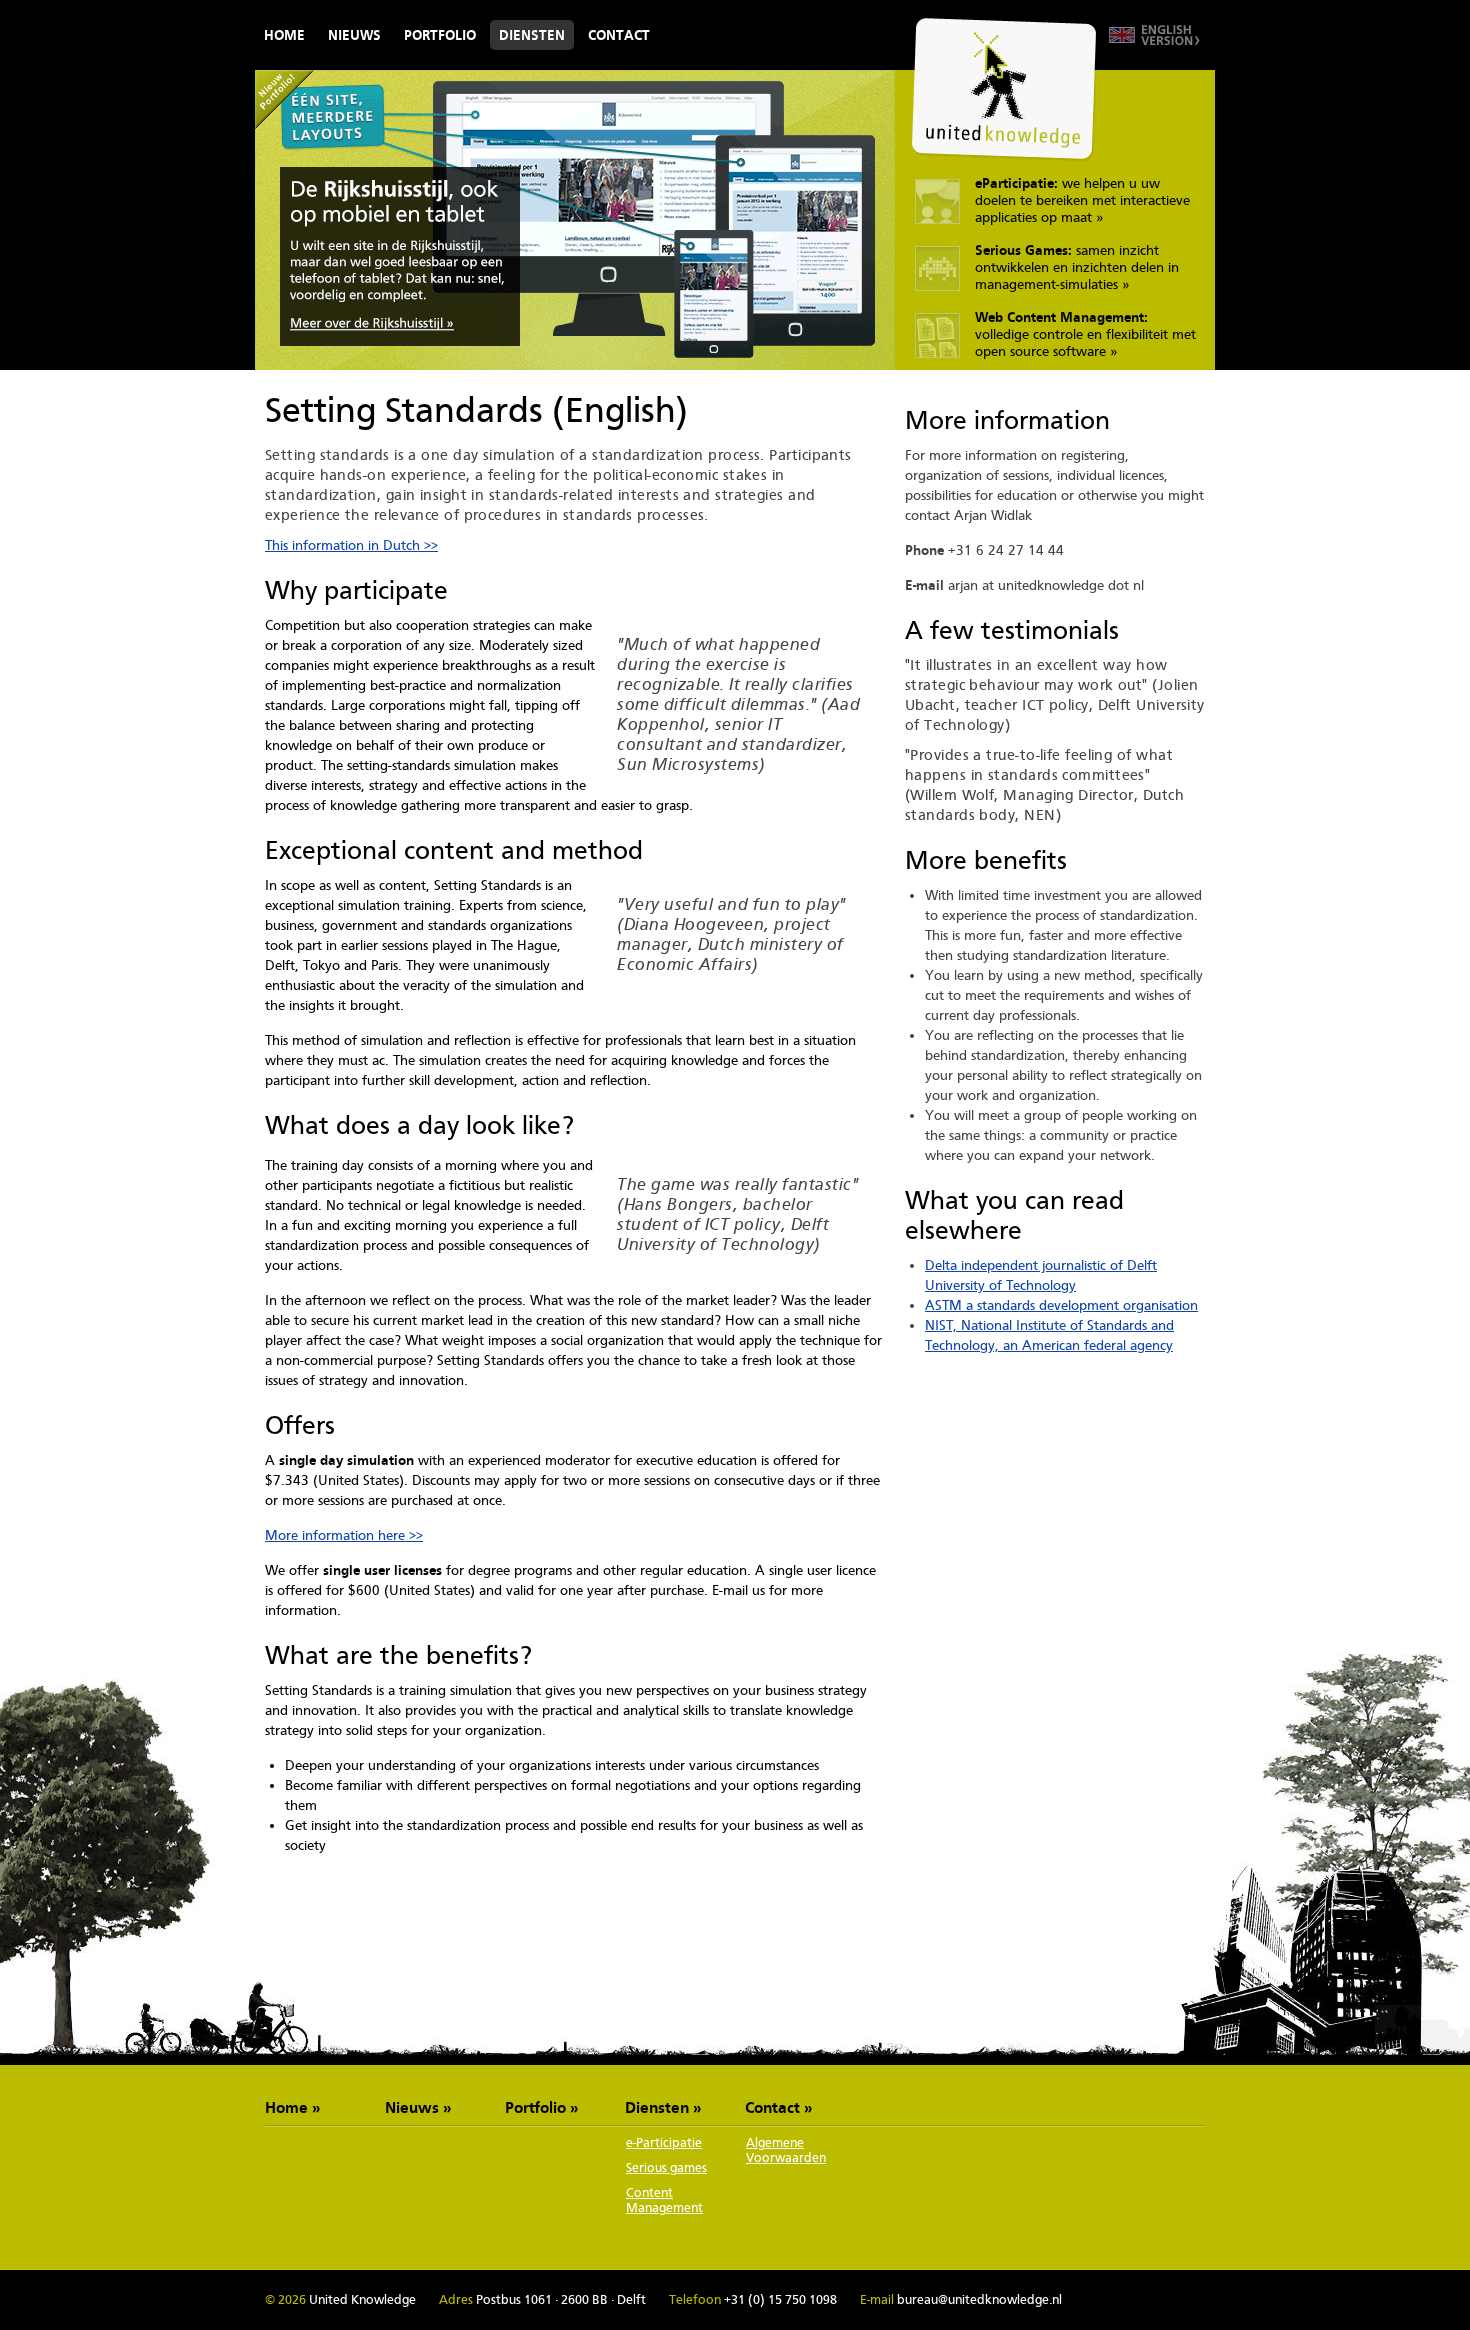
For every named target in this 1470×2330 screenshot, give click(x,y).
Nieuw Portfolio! (285, 100)
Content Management (664, 2200)
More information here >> (344, 1535)
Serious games (666, 2167)
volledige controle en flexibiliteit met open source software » (1085, 334)
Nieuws (354, 35)
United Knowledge (1004, 89)
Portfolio (440, 35)
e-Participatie (664, 2142)
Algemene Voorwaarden (786, 2150)
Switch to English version (1154, 35)
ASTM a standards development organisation (1061, 1305)
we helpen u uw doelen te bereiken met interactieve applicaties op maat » (1082, 200)
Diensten (532, 35)
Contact (619, 35)
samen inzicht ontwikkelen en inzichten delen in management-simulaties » (1077, 267)
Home (284, 35)
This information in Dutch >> (351, 545)
